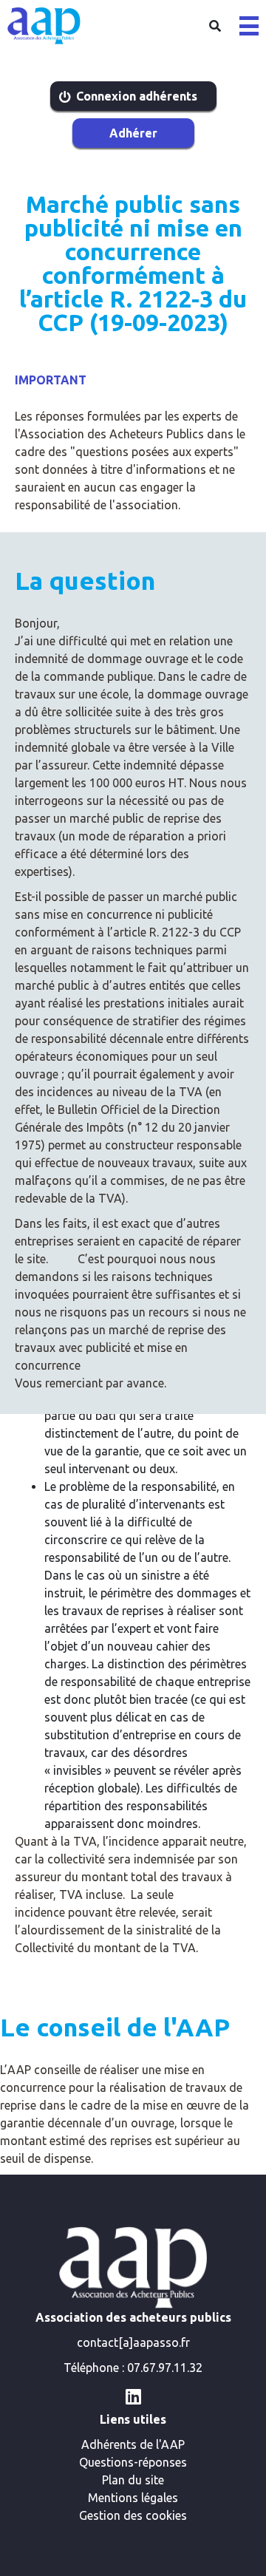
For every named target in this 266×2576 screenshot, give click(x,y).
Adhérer (133, 133)
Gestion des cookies (133, 2515)
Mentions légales (133, 2498)
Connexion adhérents (137, 96)
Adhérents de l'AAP (133, 2444)
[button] (249, 26)
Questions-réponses (133, 2462)
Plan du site (133, 2480)
